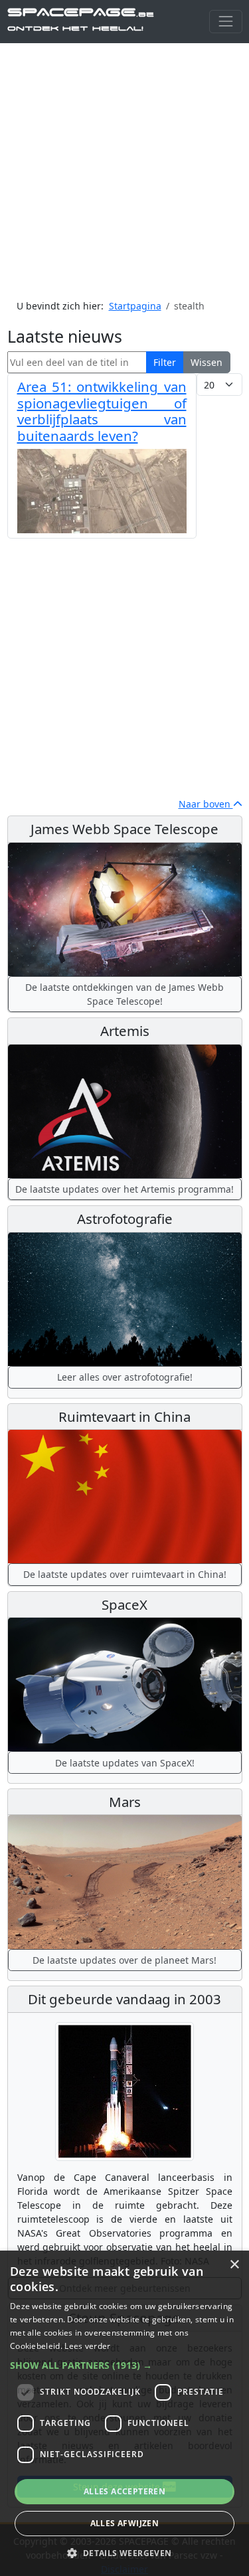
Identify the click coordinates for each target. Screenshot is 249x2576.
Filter (165, 362)
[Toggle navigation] (225, 22)
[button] (124, 2365)
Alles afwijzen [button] (125, 2523)
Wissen (207, 362)
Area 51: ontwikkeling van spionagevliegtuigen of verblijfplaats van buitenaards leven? (102, 411)
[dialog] (124, 2413)
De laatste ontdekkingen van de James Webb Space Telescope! (124, 994)
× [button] (234, 2265)
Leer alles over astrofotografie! (125, 1377)
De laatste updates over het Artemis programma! (124, 1189)
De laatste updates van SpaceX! (125, 1763)
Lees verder (87, 2346)
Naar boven (206, 804)
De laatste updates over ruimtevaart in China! (125, 1574)
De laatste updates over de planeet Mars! (124, 1960)
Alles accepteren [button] (124, 2491)
